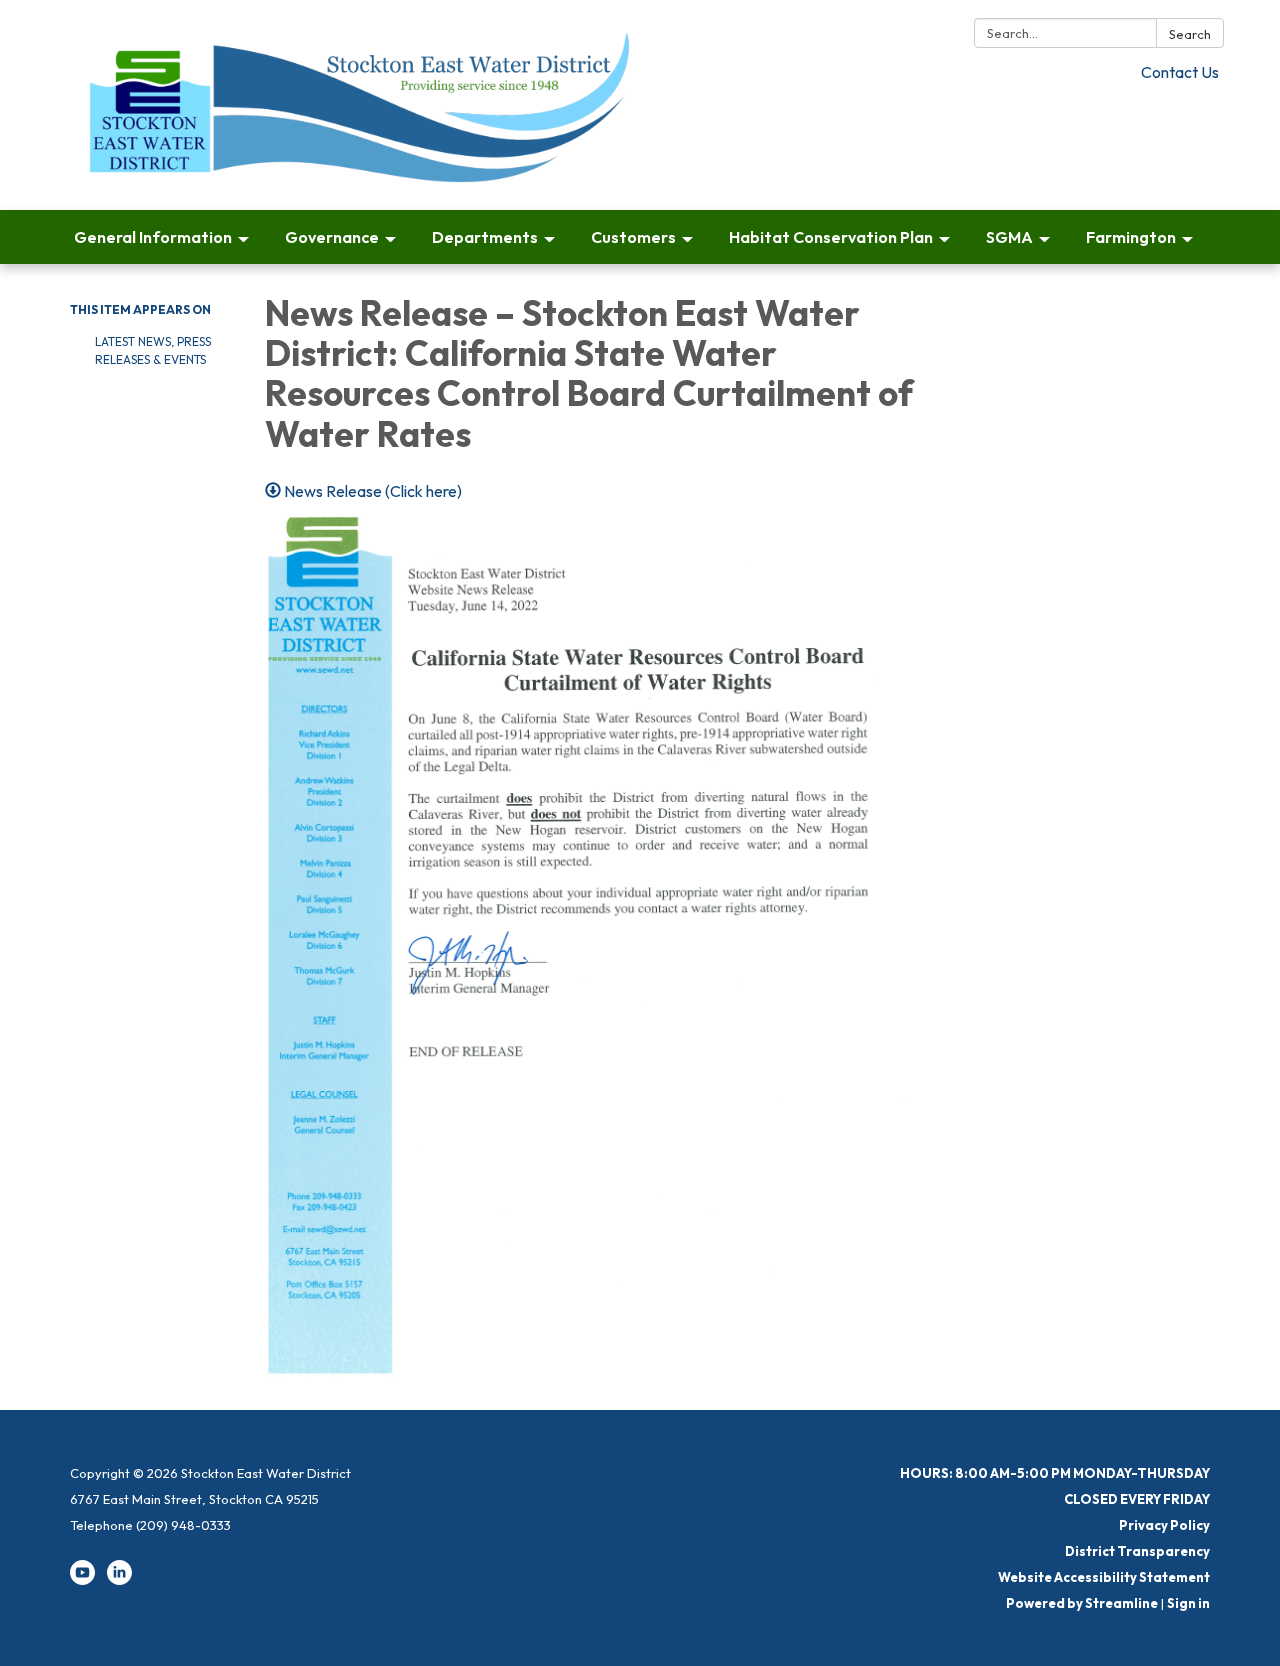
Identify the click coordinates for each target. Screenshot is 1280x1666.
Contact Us (1180, 72)
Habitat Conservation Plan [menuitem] (831, 237)
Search (1190, 34)
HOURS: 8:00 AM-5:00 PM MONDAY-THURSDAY (1055, 1473)
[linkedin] (119, 1580)
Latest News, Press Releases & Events (153, 350)
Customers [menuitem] (633, 237)
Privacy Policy (1164, 1525)
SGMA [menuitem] (1009, 237)
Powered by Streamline (1082, 1603)
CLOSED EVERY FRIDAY (1137, 1499)
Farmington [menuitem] (1131, 237)
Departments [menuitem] (485, 237)
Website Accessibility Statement (1104, 1577)
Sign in (1188, 1603)
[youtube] (82, 1580)
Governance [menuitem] (332, 237)
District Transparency (1137, 1551)
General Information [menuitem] (153, 237)
